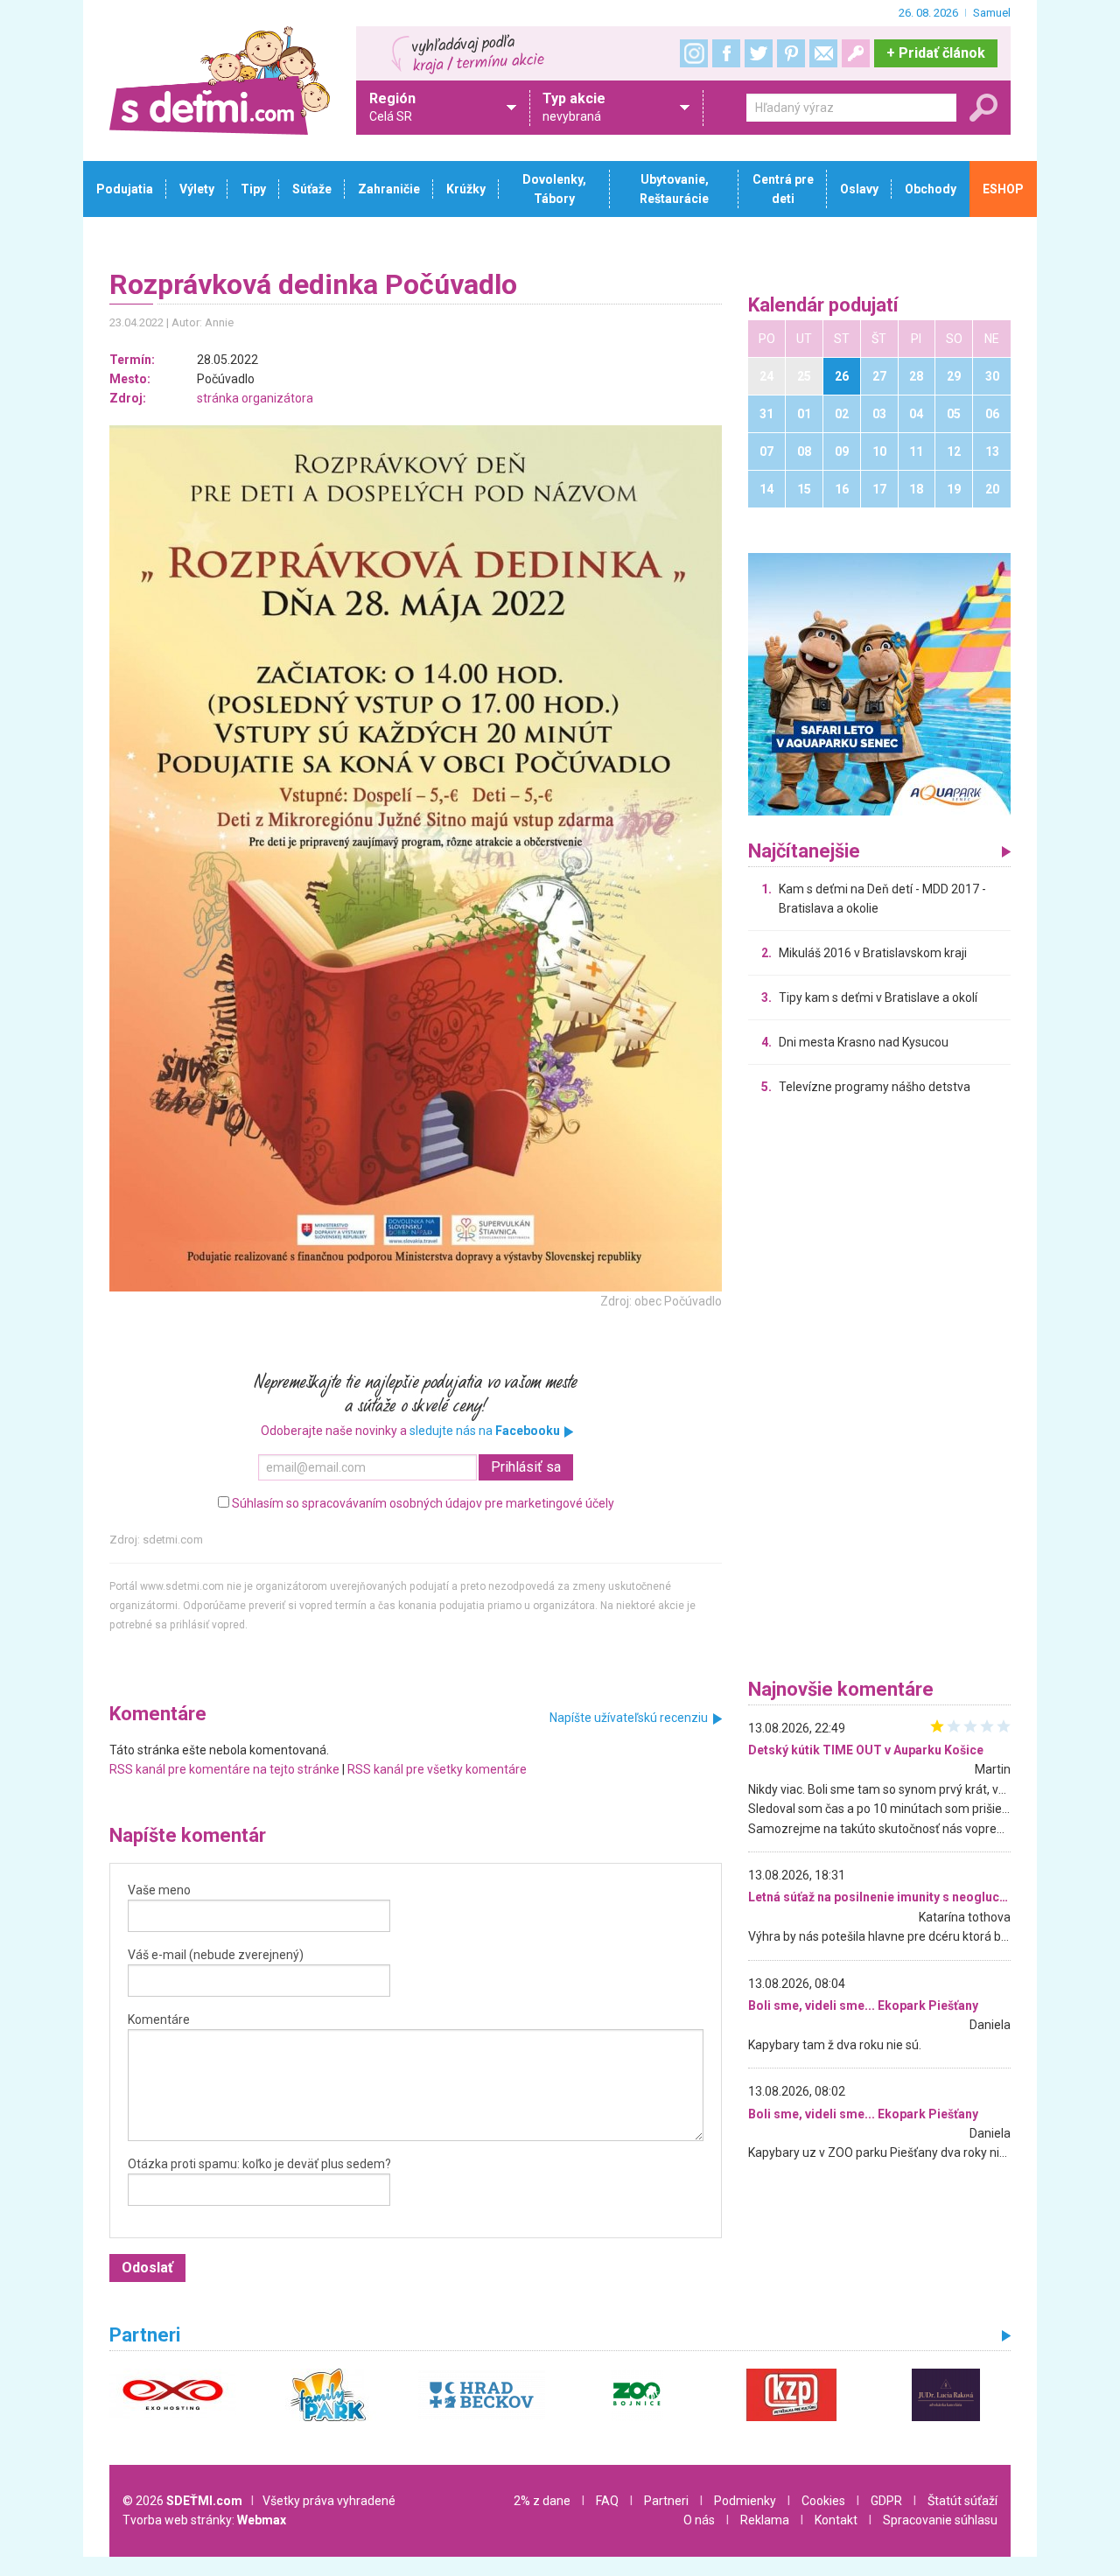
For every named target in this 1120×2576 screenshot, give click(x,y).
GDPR (886, 2501)
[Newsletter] (823, 53)
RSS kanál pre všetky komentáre (437, 1769)
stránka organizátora (255, 398)
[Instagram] (694, 53)
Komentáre (159, 2019)
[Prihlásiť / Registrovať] (856, 53)
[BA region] (879, 683)
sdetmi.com (173, 1540)
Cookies (823, 2501)
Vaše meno (159, 1890)
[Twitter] (759, 53)
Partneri (666, 2501)
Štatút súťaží (962, 2501)
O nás (699, 2520)
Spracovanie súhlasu (940, 2520)
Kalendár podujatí (823, 306)
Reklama (765, 2520)
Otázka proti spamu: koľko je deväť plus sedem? (259, 2164)
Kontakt (836, 2520)
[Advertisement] (879, 1391)
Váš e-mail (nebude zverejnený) (216, 1955)
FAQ (607, 2501)
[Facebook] (726, 53)
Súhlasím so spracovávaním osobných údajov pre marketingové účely (423, 1503)
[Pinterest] (791, 53)
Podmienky (745, 2501)
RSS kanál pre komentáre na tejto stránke (224, 1769)
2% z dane (542, 2501)
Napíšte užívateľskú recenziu (629, 1718)
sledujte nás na (485, 1431)
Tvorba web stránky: (204, 2520)
